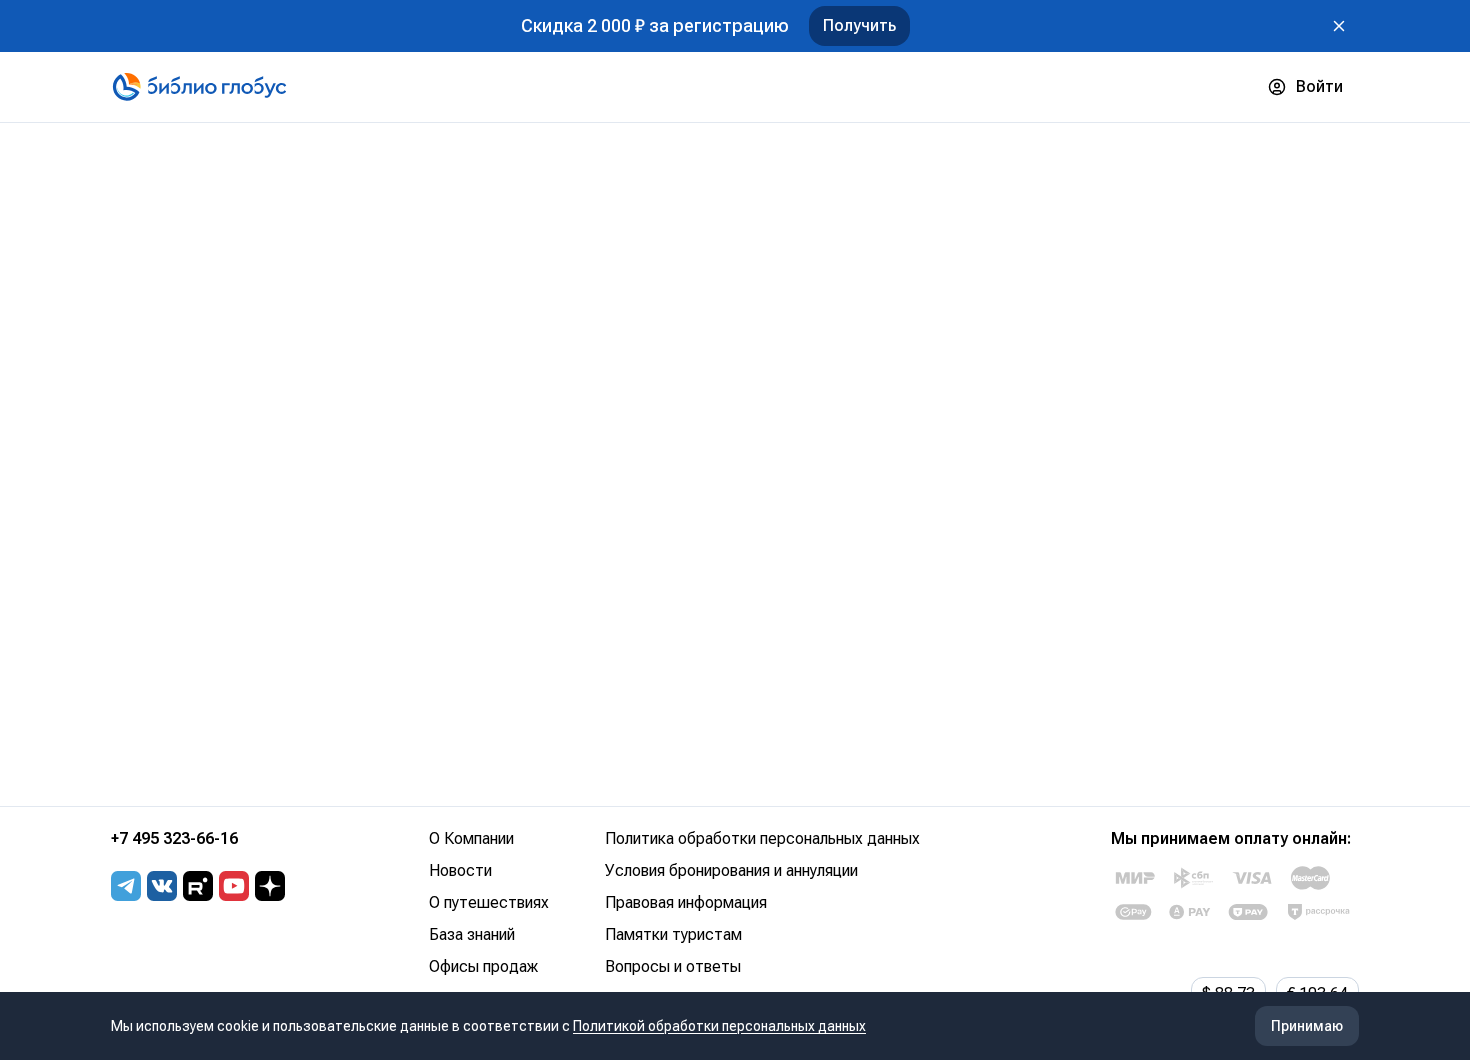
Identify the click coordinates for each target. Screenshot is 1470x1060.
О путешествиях (489, 902)
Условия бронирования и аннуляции (731, 870)
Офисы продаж (483, 966)
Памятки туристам (673, 934)
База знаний (472, 934)
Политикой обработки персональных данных (719, 1026)
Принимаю (1307, 1026)
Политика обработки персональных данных (762, 838)
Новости (460, 870)
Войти (1319, 86)
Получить (859, 25)
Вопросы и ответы (673, 966)
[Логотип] (199, 87)
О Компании (471, 838)
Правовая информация (686, 902)
